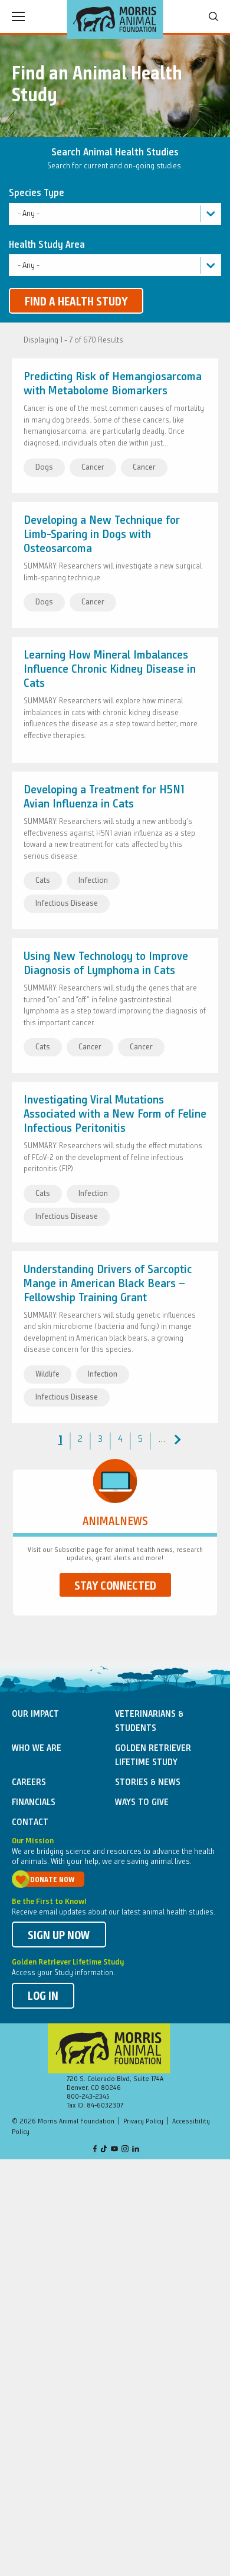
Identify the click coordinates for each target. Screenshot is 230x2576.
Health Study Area (47, 245)
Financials (34, 1803)
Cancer (93, 467)
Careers (29, 1783)
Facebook (95, 2150)
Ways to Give (142, 1803)
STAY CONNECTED (115, 1587)
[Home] (115, 19)
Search (213, 16)
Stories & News (148, 1783)
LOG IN (43, 1997)
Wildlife (47, 1374)
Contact (30, 1823)
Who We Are (37, 1749)
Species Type (37, 193)
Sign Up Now (59, 1936)
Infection (93, 880)
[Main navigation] (18, 16)
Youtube (114, 2150)
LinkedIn (136, 2150)
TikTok (104, 2150)
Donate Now (52, 1880)
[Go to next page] (176, 1440)
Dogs (44, 467)
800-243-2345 (88, 2097)
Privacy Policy (143, 2122)
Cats (43, 880)
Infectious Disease (67, 903)
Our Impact (35, 1714)
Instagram (125, 2150)
